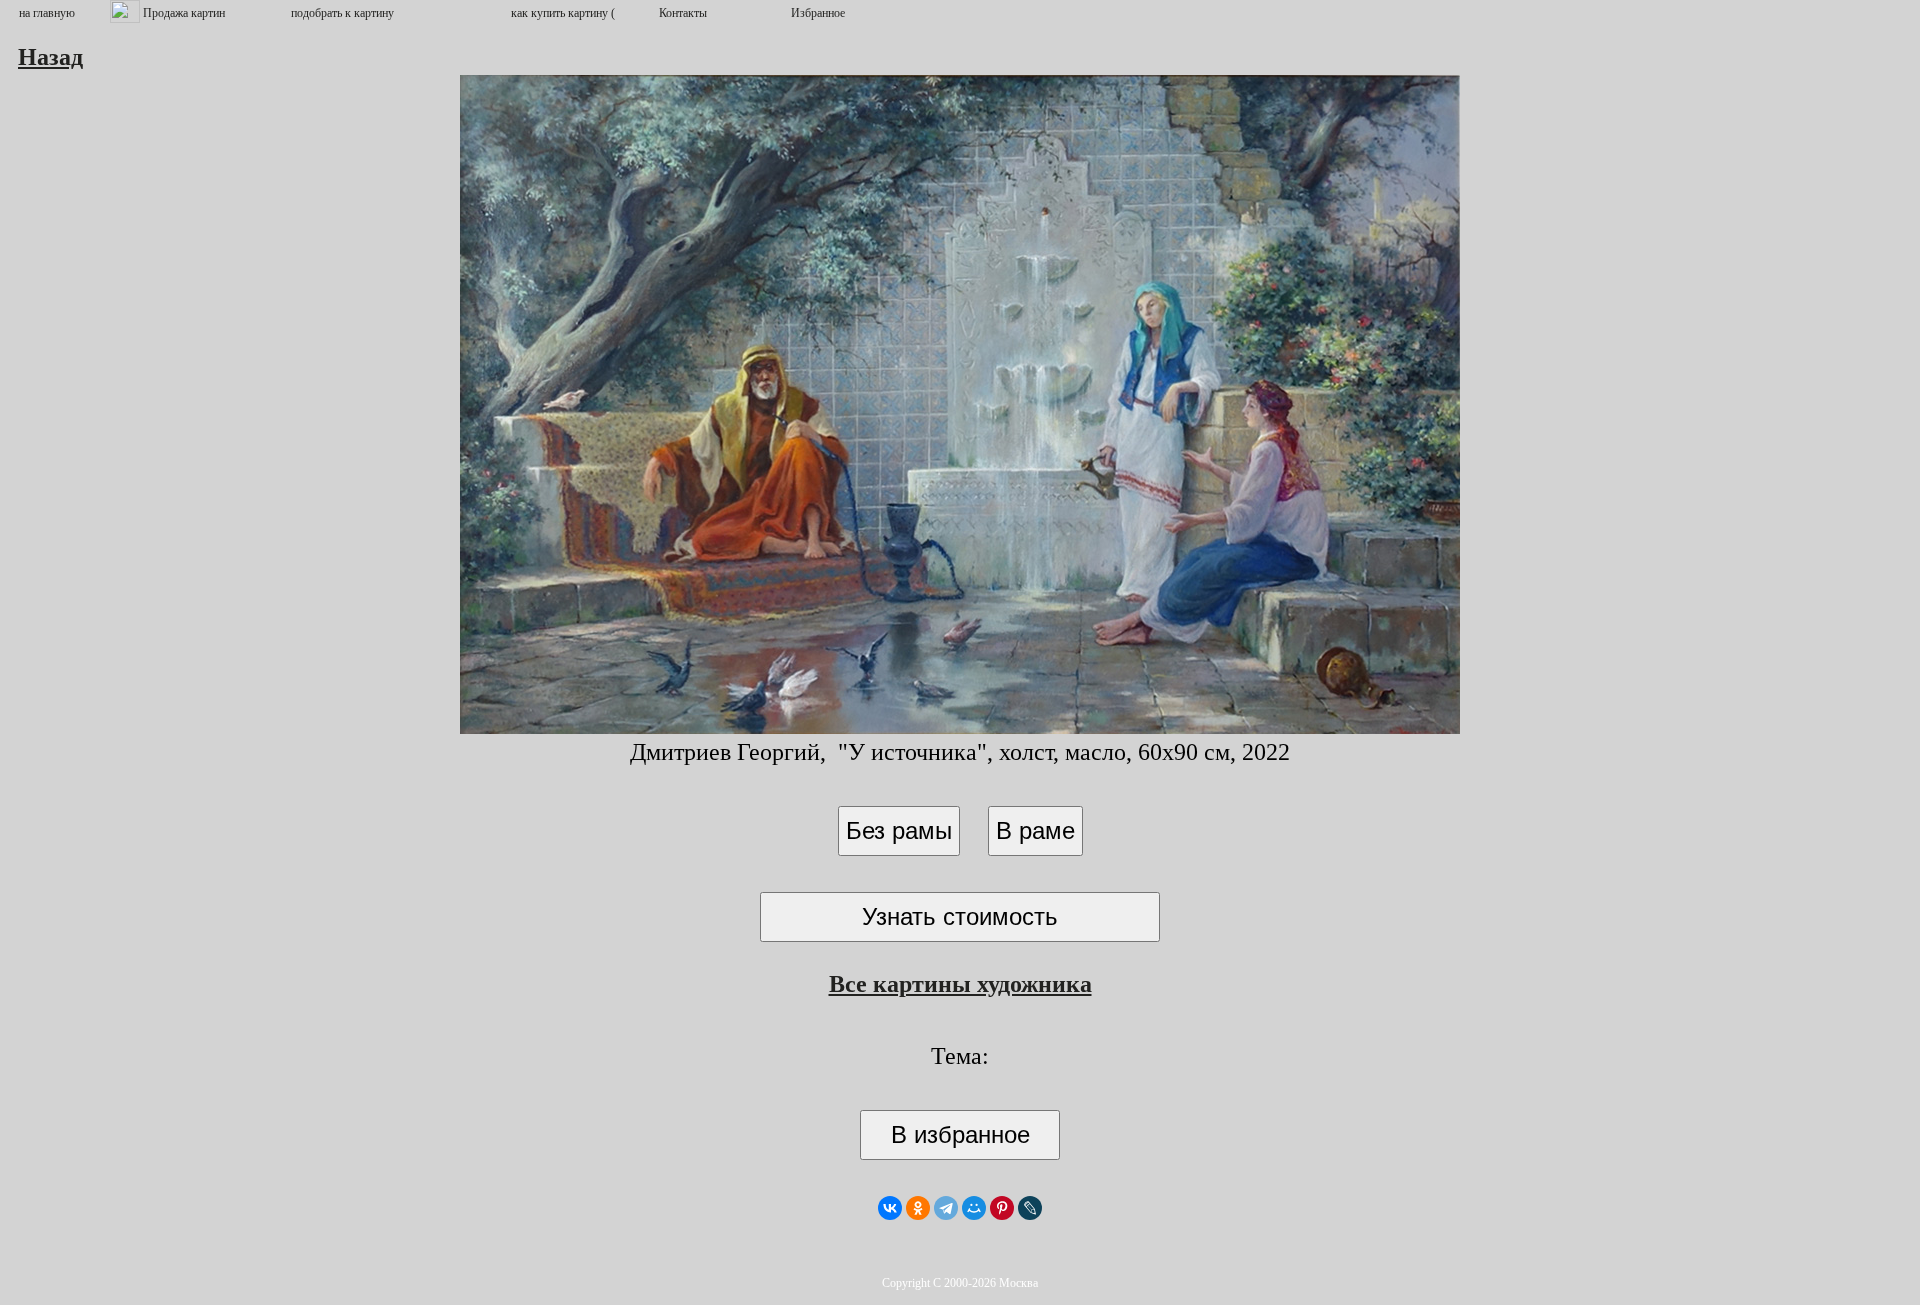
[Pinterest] (1002, 1208)
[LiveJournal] (1030, 1208)
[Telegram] (946, 1208)
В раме (1035, 830)
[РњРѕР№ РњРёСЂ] (974, 1208)
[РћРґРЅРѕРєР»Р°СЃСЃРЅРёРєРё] (918, 1208)
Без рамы (899, 830)
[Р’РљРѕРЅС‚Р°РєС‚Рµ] (890, 1208)
